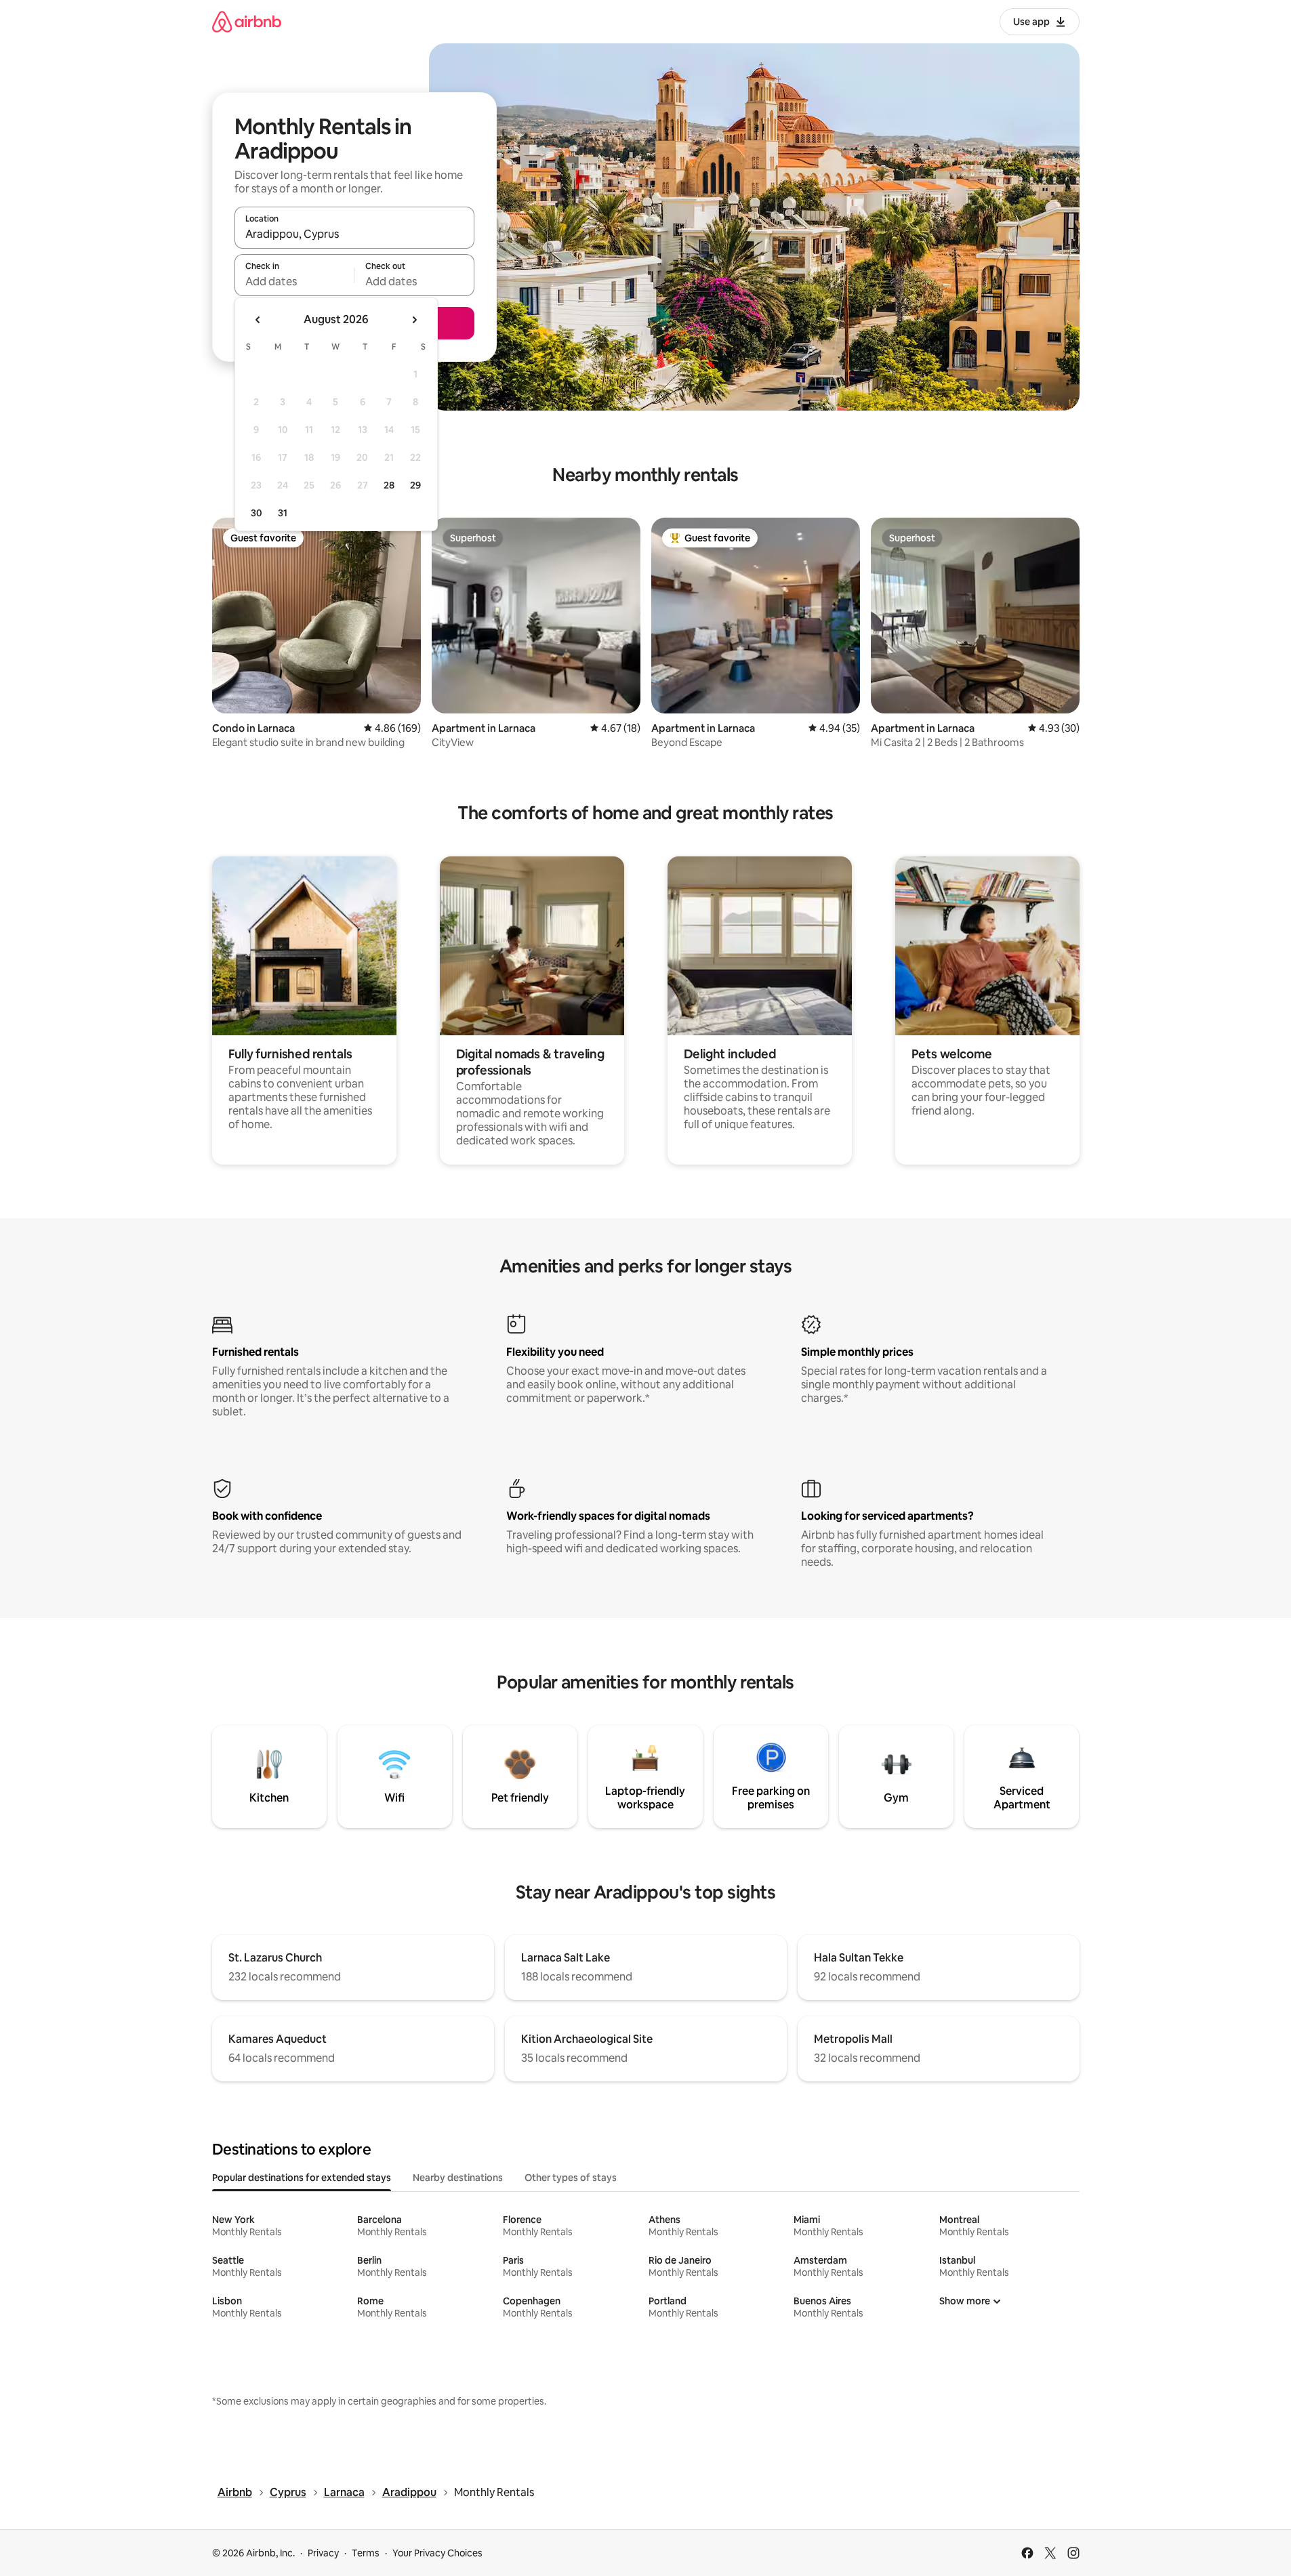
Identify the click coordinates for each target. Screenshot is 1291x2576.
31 (283, 513)
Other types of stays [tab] (571, 2178)
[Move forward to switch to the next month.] (414, 320)
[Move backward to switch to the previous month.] (258, 320)
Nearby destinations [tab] (458, 2178)
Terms (366, 2553)
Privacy (323, 2553)
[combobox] (354, 234)
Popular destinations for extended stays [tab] (302, 2178)
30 (257, 513)
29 (415, 485)
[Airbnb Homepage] (247, 21)
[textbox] (294, 281)
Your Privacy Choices (437, 2553)
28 (389, 485)
